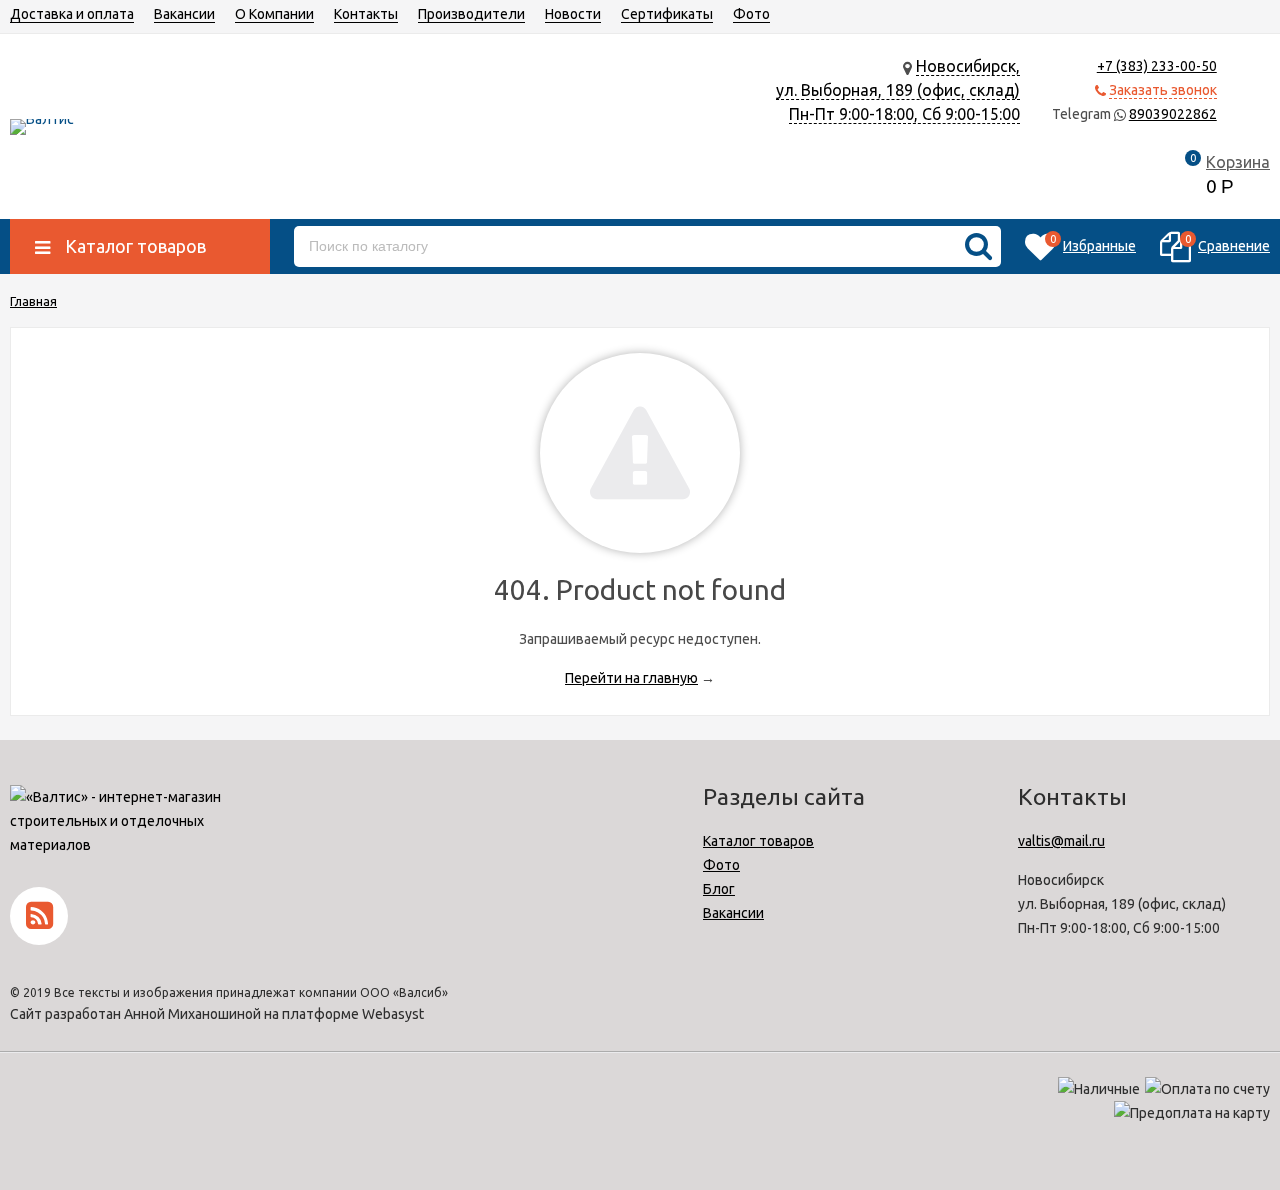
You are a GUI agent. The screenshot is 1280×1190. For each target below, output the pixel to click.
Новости (573, 14)
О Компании (274, 14)
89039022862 (1173, 114)
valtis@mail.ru (1061, 841)
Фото (751, 14)
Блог (719, 889)
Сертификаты (667, 14)
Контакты (366, 14)
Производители (471, 14)
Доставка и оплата (72, 14)
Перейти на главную (631, 678)
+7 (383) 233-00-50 (1157, 66)
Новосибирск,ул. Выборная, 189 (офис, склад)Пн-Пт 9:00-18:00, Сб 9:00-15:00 (898, 90)
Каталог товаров (758, 841)
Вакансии (184, 14)
